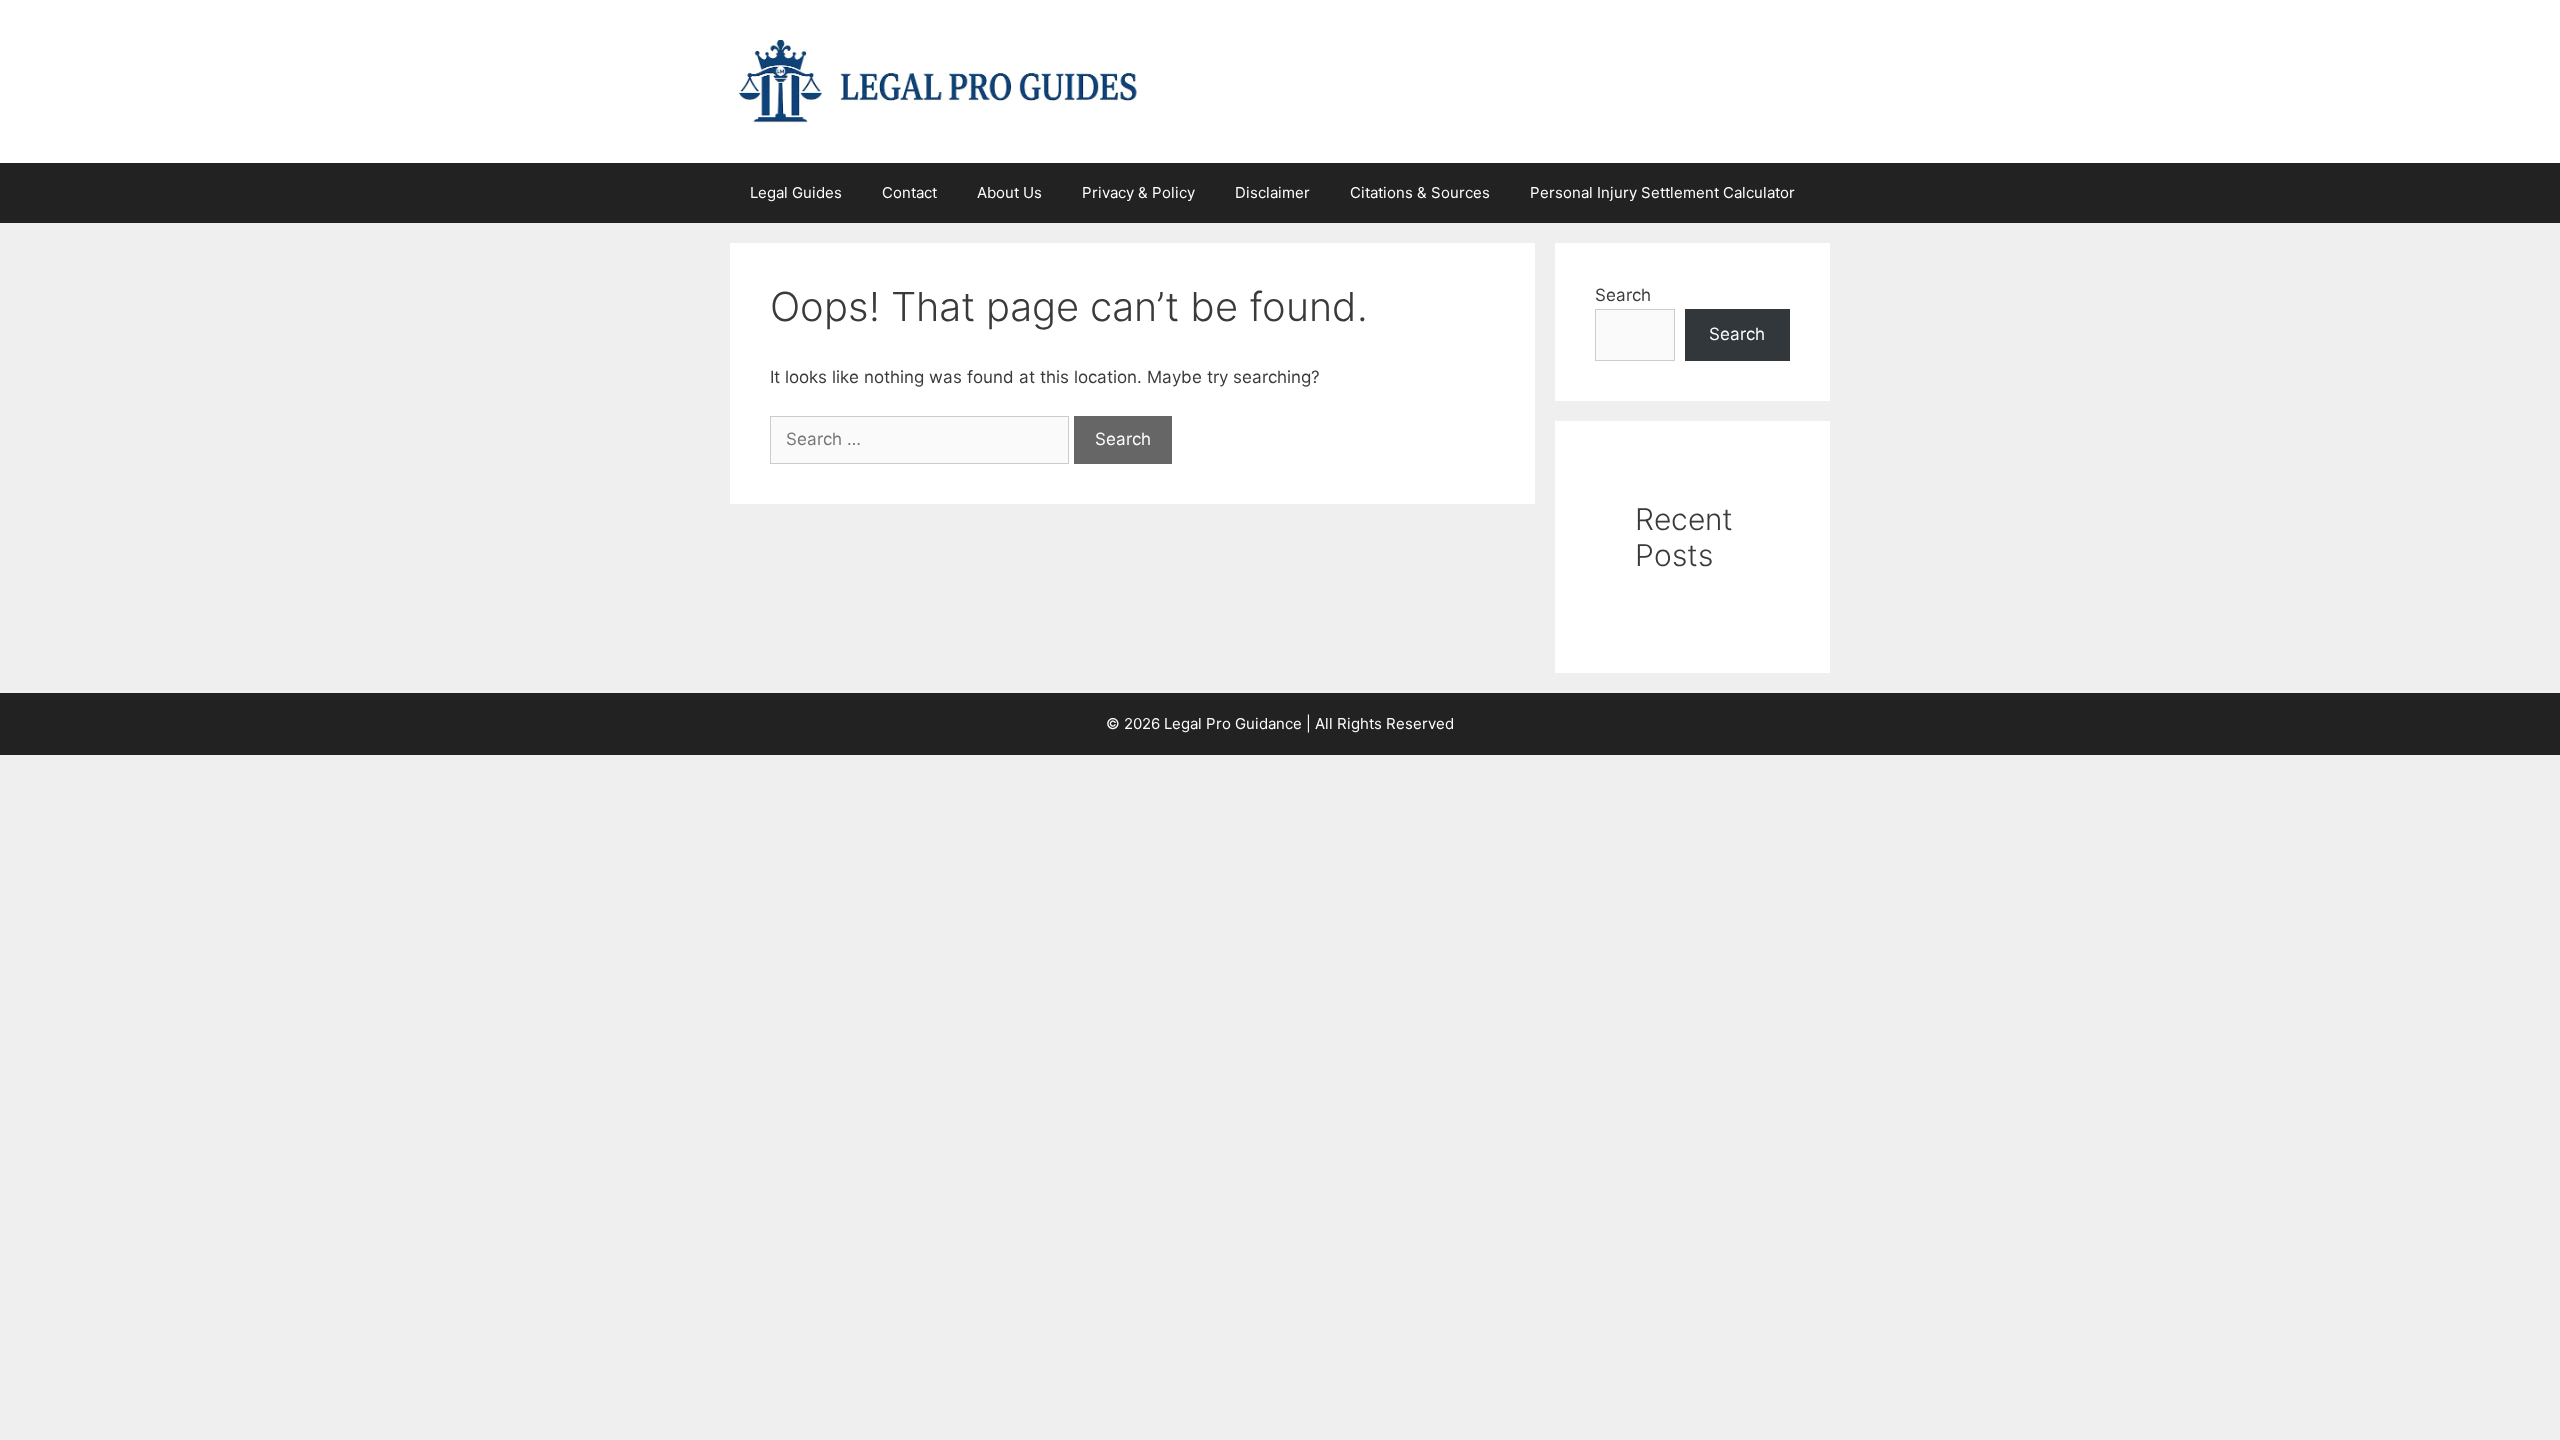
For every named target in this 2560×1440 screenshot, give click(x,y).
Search (1623, 295)
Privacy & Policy (1138, 192)
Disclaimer (1272, 192)
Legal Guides (796, 192)
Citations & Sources (1420, 192)
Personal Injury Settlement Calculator (1662, 192)
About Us (1009, 192)
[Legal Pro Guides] (938, 80)
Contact (909, 192)
